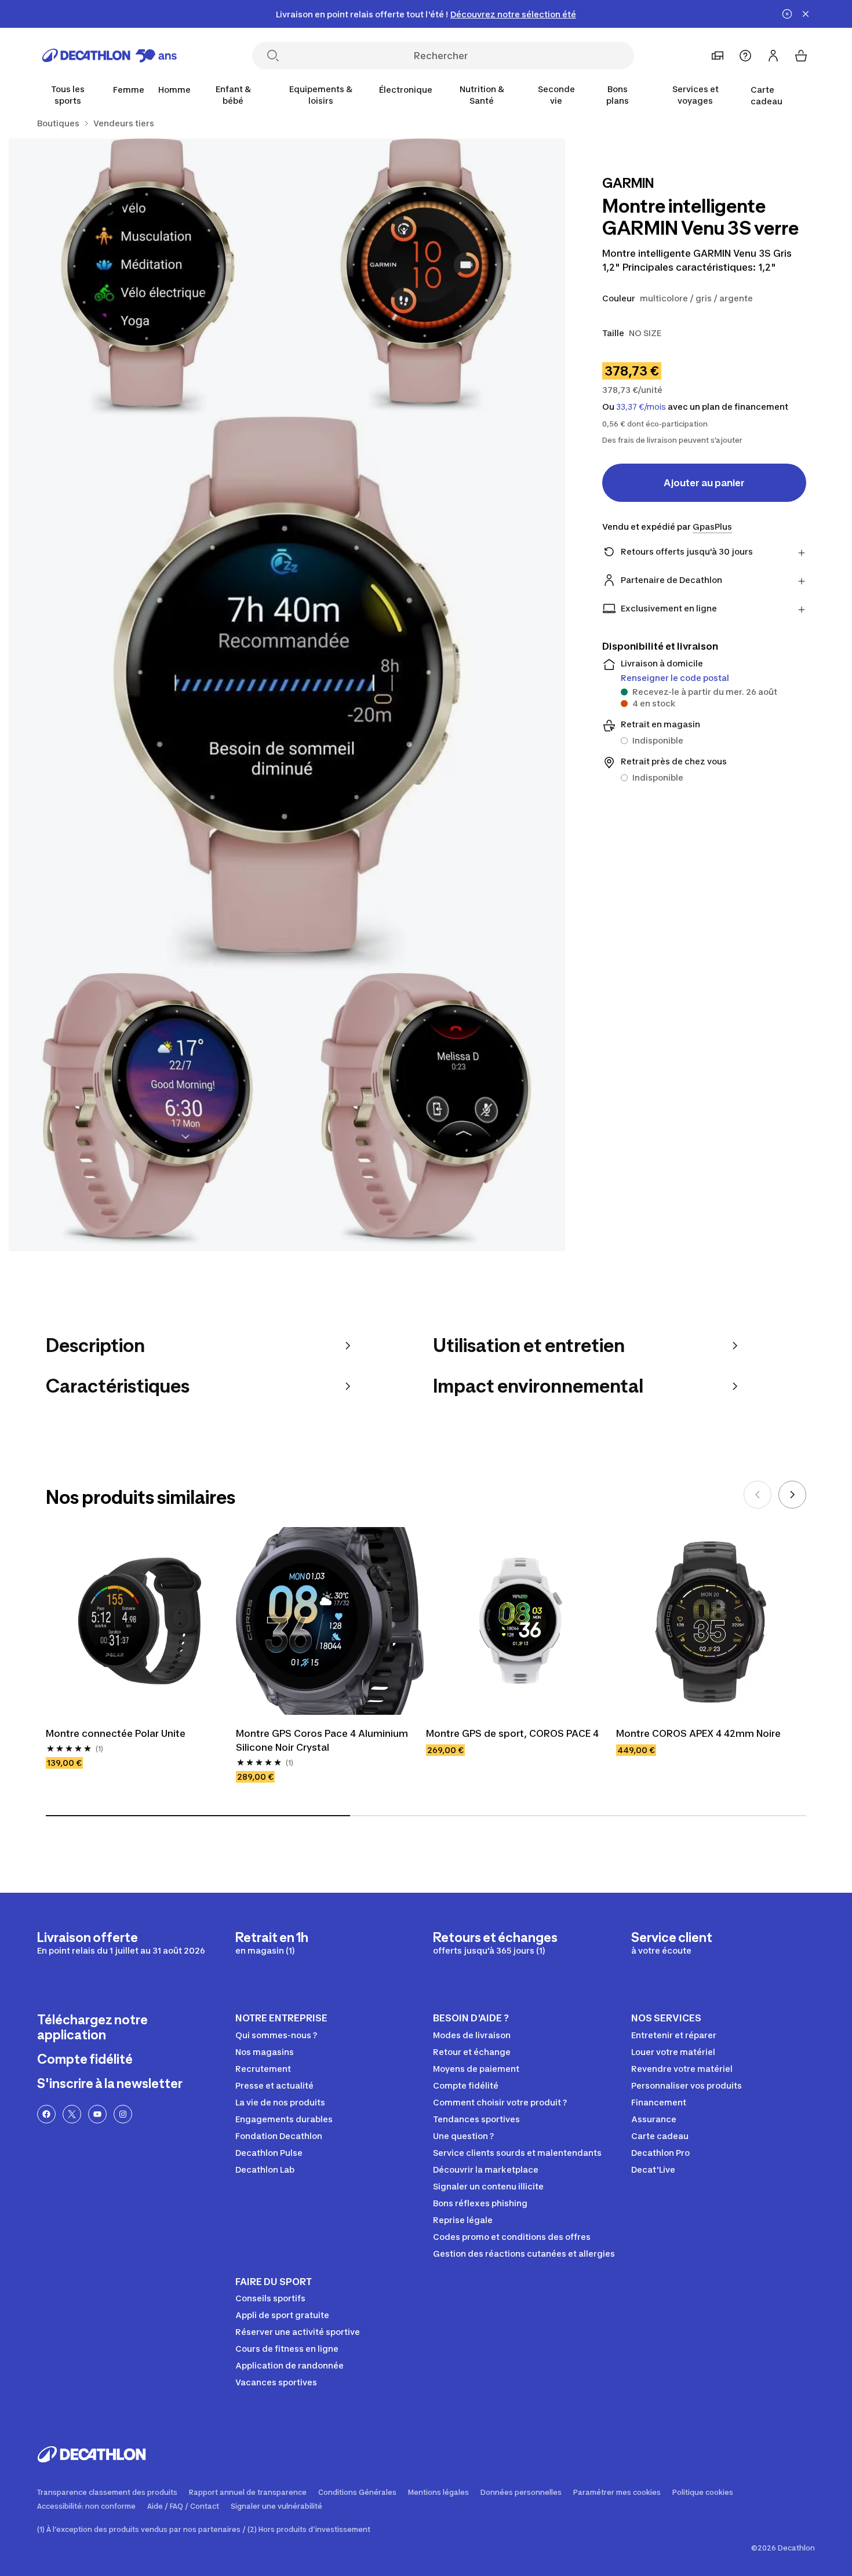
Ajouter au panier (704, 483)
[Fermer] (806, 14)
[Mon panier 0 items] (801, 56)
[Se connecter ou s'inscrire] (773, 56)
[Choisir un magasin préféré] (718, 56)
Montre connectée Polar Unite (116, 1733)
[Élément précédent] (758, 1495)
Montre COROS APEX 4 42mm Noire (698, 1733)
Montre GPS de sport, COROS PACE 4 (512, 1733)
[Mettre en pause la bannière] (787, 14)
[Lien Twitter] (72, 2114)
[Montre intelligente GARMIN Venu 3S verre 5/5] (426, 1112)
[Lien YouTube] (97, 2114)
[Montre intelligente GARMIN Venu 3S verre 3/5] (287, 695)
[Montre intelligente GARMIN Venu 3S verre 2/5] (148, 278)
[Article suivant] (792, 1495)
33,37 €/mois (641, 407)
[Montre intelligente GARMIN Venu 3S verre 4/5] (148, 1112)
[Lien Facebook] (46, 2114)
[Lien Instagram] (123, 2114)
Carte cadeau (767, 95)
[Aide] (745, 56)
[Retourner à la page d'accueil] (110, 56)
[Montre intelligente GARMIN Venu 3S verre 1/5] (426, 278)
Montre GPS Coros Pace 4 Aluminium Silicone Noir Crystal (323, 1740)
